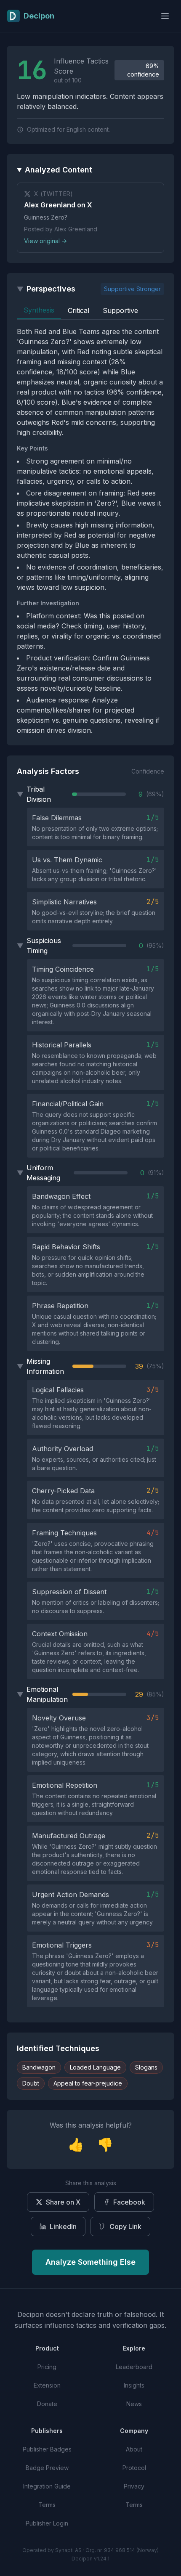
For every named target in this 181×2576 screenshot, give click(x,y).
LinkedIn (63, 2226)
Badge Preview (47, 2468)
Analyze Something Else (90, 2262)
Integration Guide (47, 2486)
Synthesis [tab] (39, 310)
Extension (47, 2385)
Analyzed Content (59, 170)
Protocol (134, 2468)
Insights (134, 2385)
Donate (47, 2404)
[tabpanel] (90, 531)
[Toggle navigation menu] (165, 16)
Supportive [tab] (120, 310)
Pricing (47, 2367)
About (134, 2449)
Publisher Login (47, 2523)
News (134, 2404)
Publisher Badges (47, 2449)
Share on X (63, 2202)
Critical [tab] (79, 310)
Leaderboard (134, 2367)
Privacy (134, 2486)
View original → (45, 241)
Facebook (129, 2202)
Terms (47, 2505)
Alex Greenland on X (58, 205)
